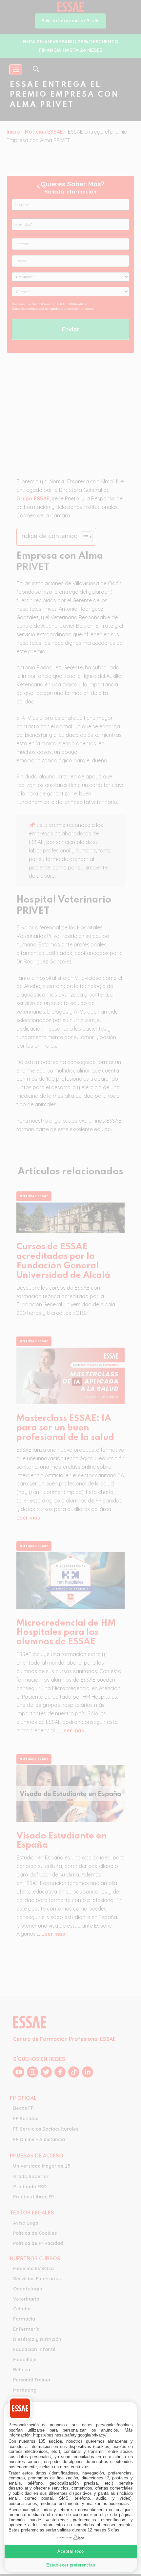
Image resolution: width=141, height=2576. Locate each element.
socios (55, 2441)
